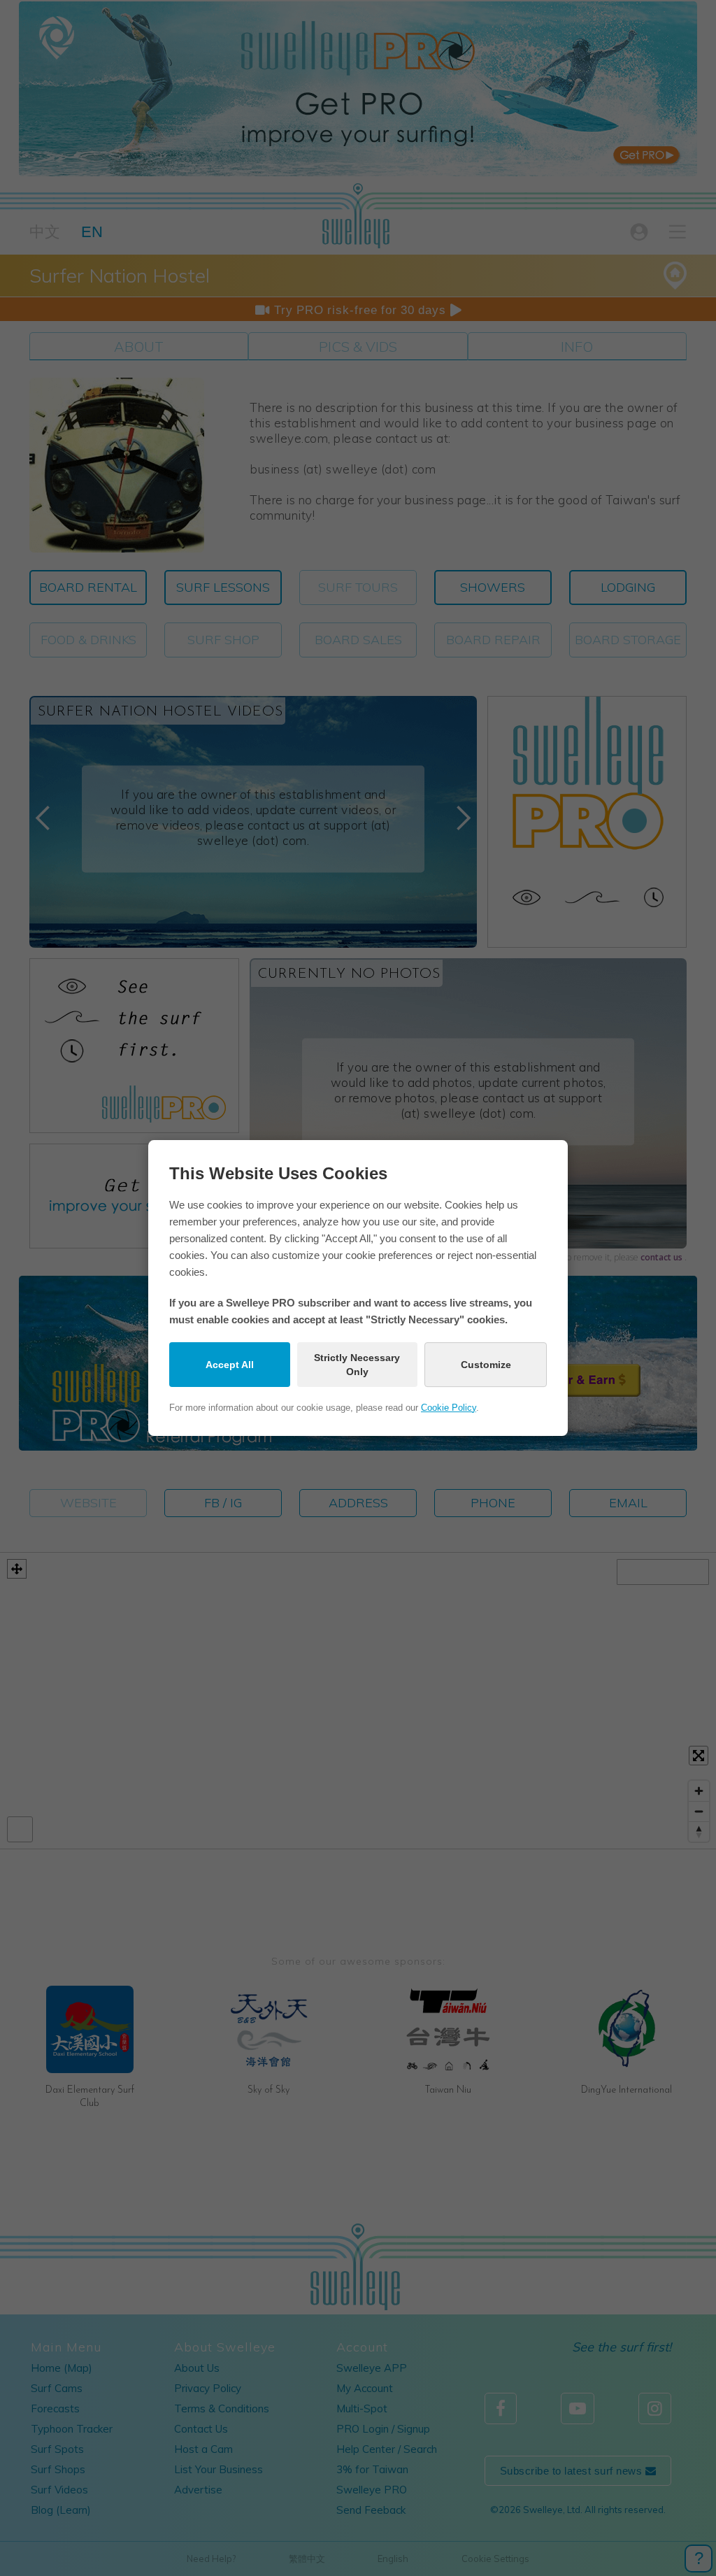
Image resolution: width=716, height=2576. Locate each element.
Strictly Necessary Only (357, 1365)
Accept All (230, 1365)
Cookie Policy (449, 1408)
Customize (486, 1365)
